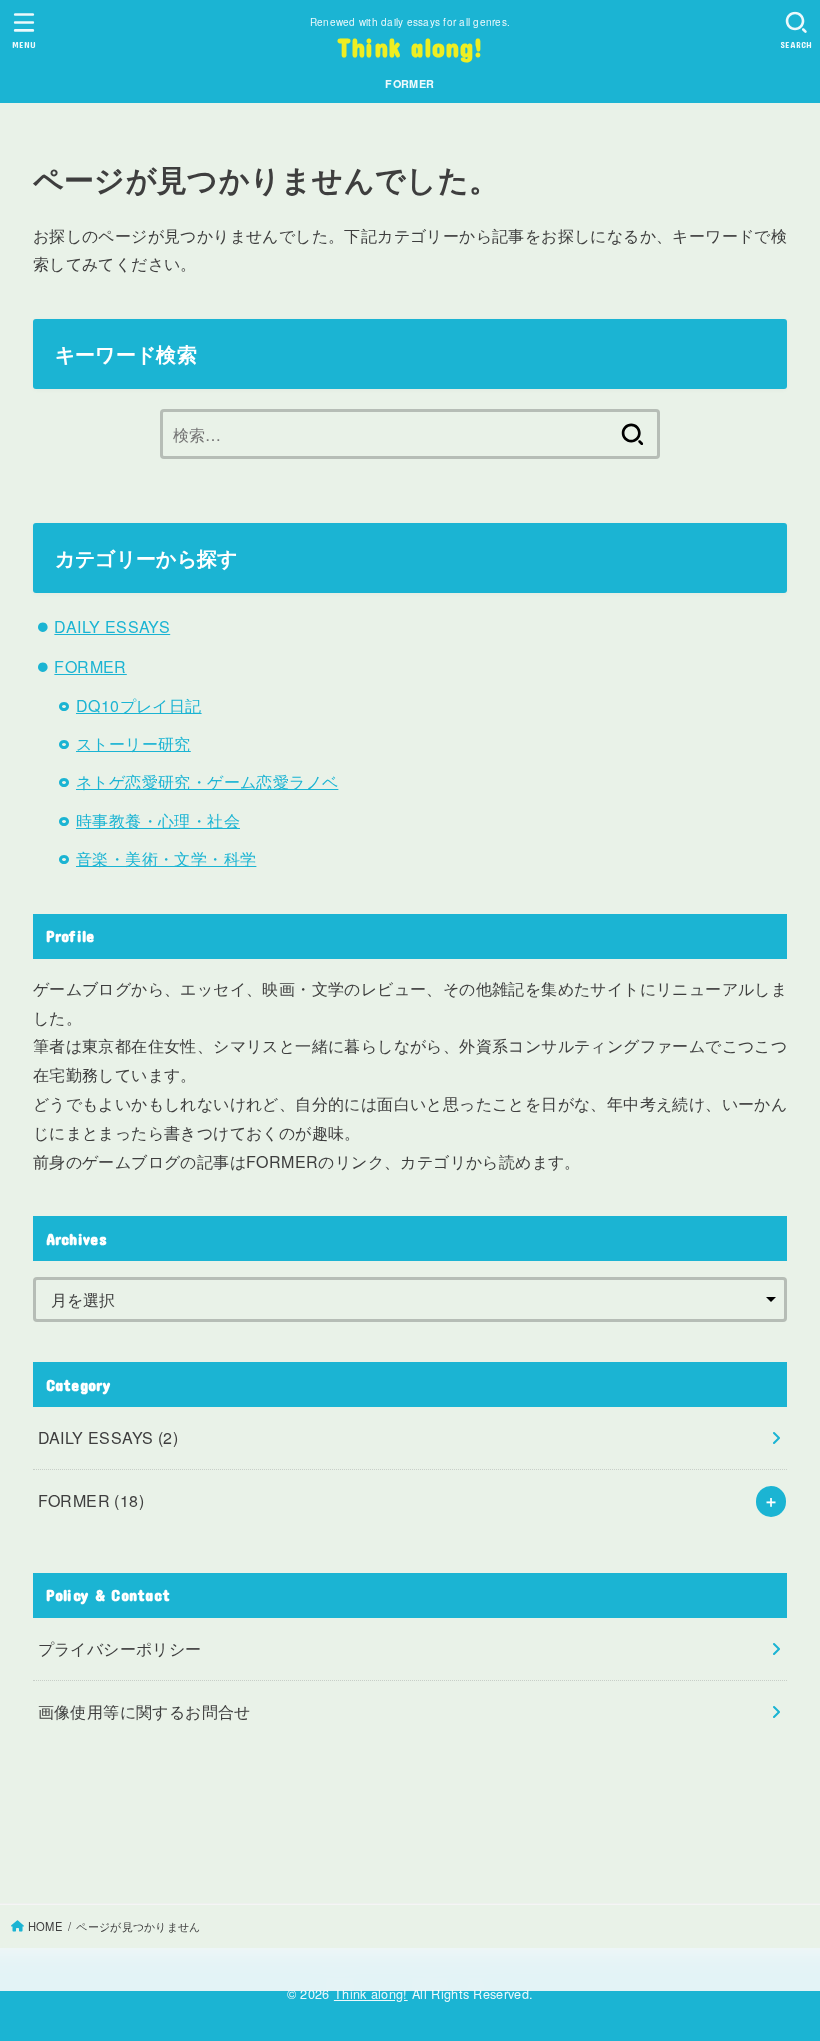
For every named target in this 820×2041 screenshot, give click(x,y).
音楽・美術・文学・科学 (166, 858)
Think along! (410, 47)
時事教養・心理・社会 (158, 820)
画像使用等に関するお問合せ (144, 1711)
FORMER (409, 83)
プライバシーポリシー (120, 1648)
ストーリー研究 (133, 743)
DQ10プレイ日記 (139, 705)
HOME (45, 1926)
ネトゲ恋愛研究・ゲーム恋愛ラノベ (207, 781)
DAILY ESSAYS (112, 626)
